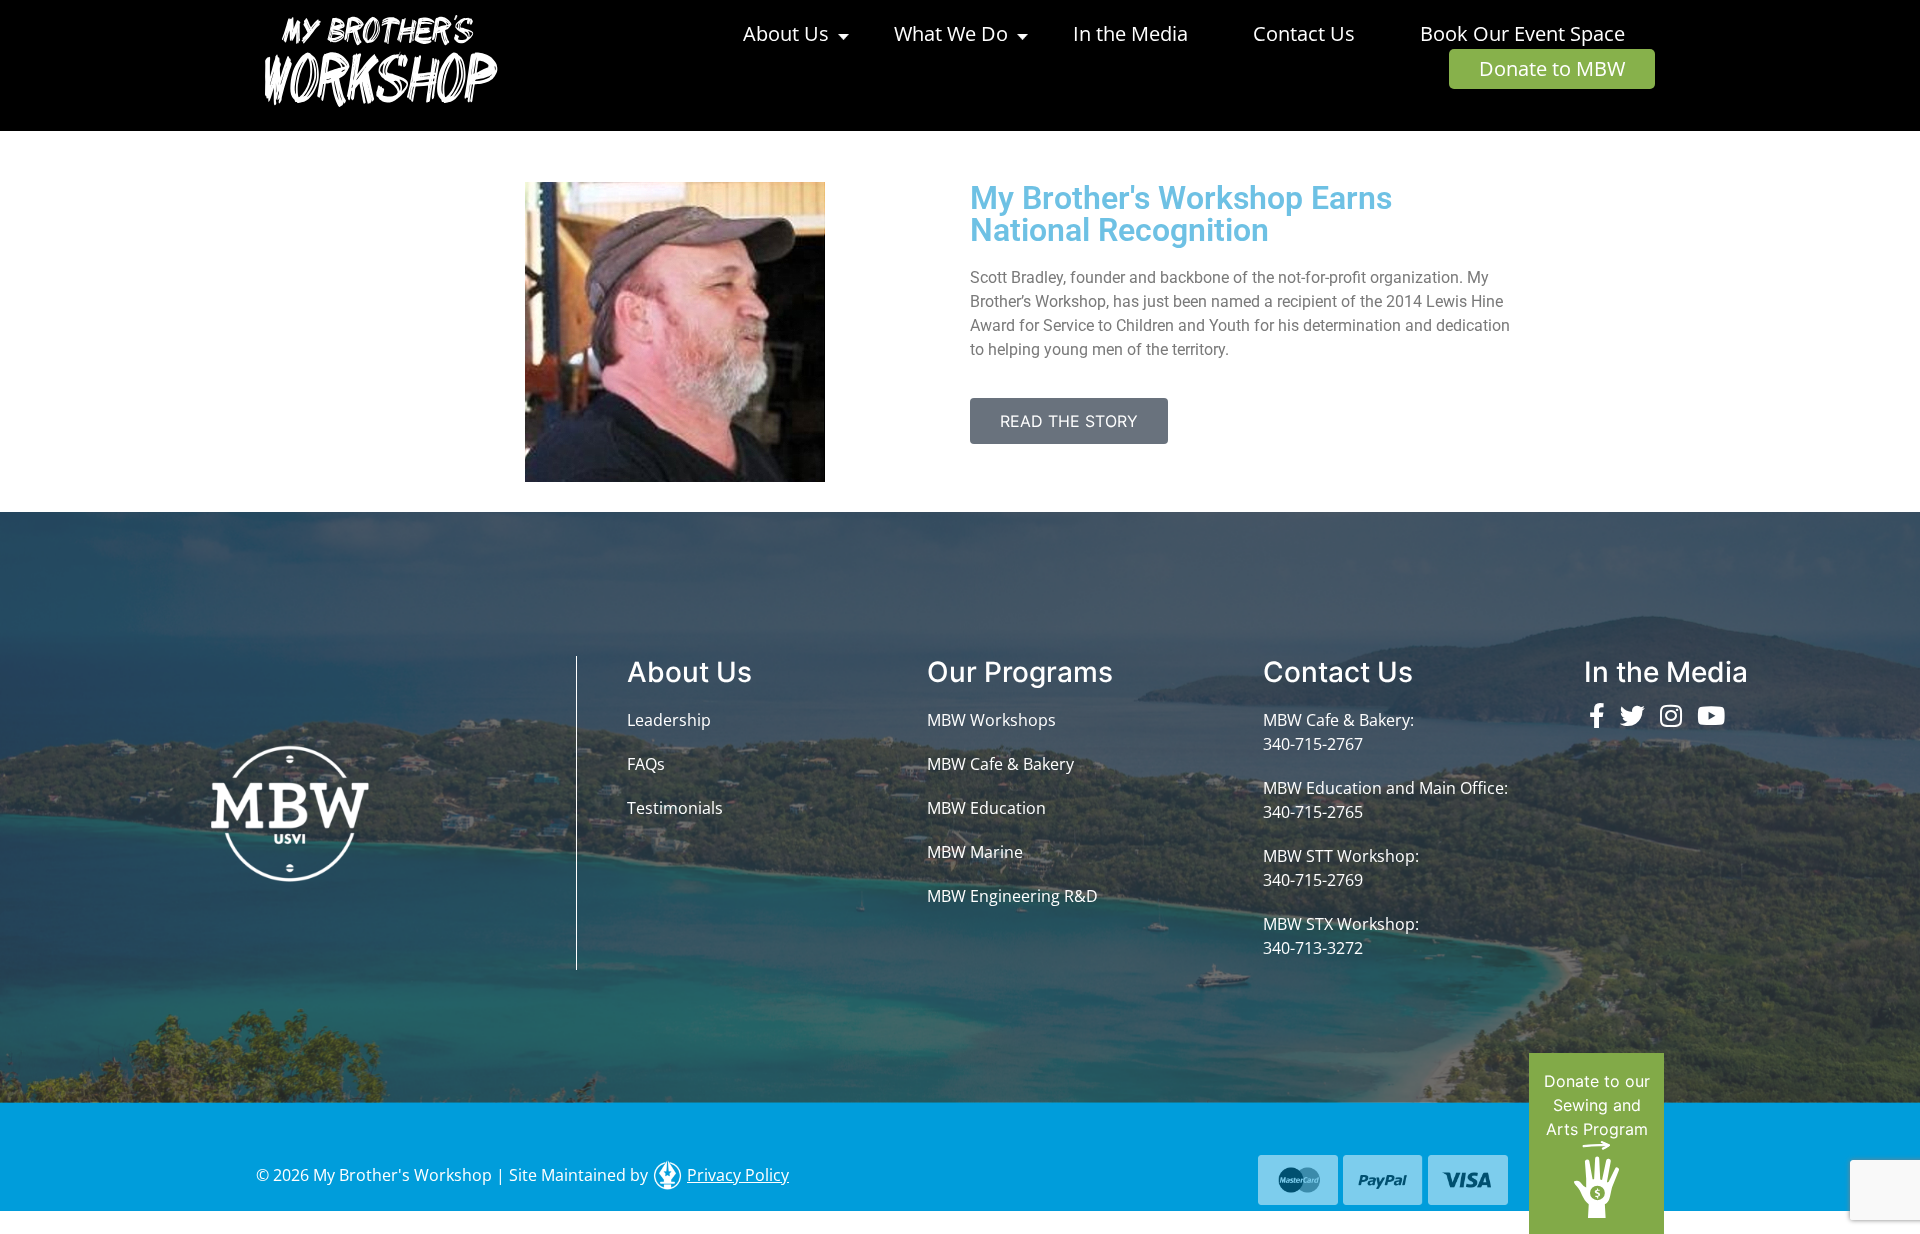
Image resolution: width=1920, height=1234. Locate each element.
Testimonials (675, 808)
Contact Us (1304, 33)
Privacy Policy (738, 1175)
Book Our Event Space (1522, 33)
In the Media (1130, 33)
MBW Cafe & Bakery (1000, 764)
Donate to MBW (1552, 68)
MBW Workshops (991, 720)
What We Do (951, 33)
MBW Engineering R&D (1012, 896)
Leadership (669, 720)
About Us (786, 33)
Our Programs (1020, 672)
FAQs (646, 764)
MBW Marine (975, 852)
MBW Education (986, 808)
